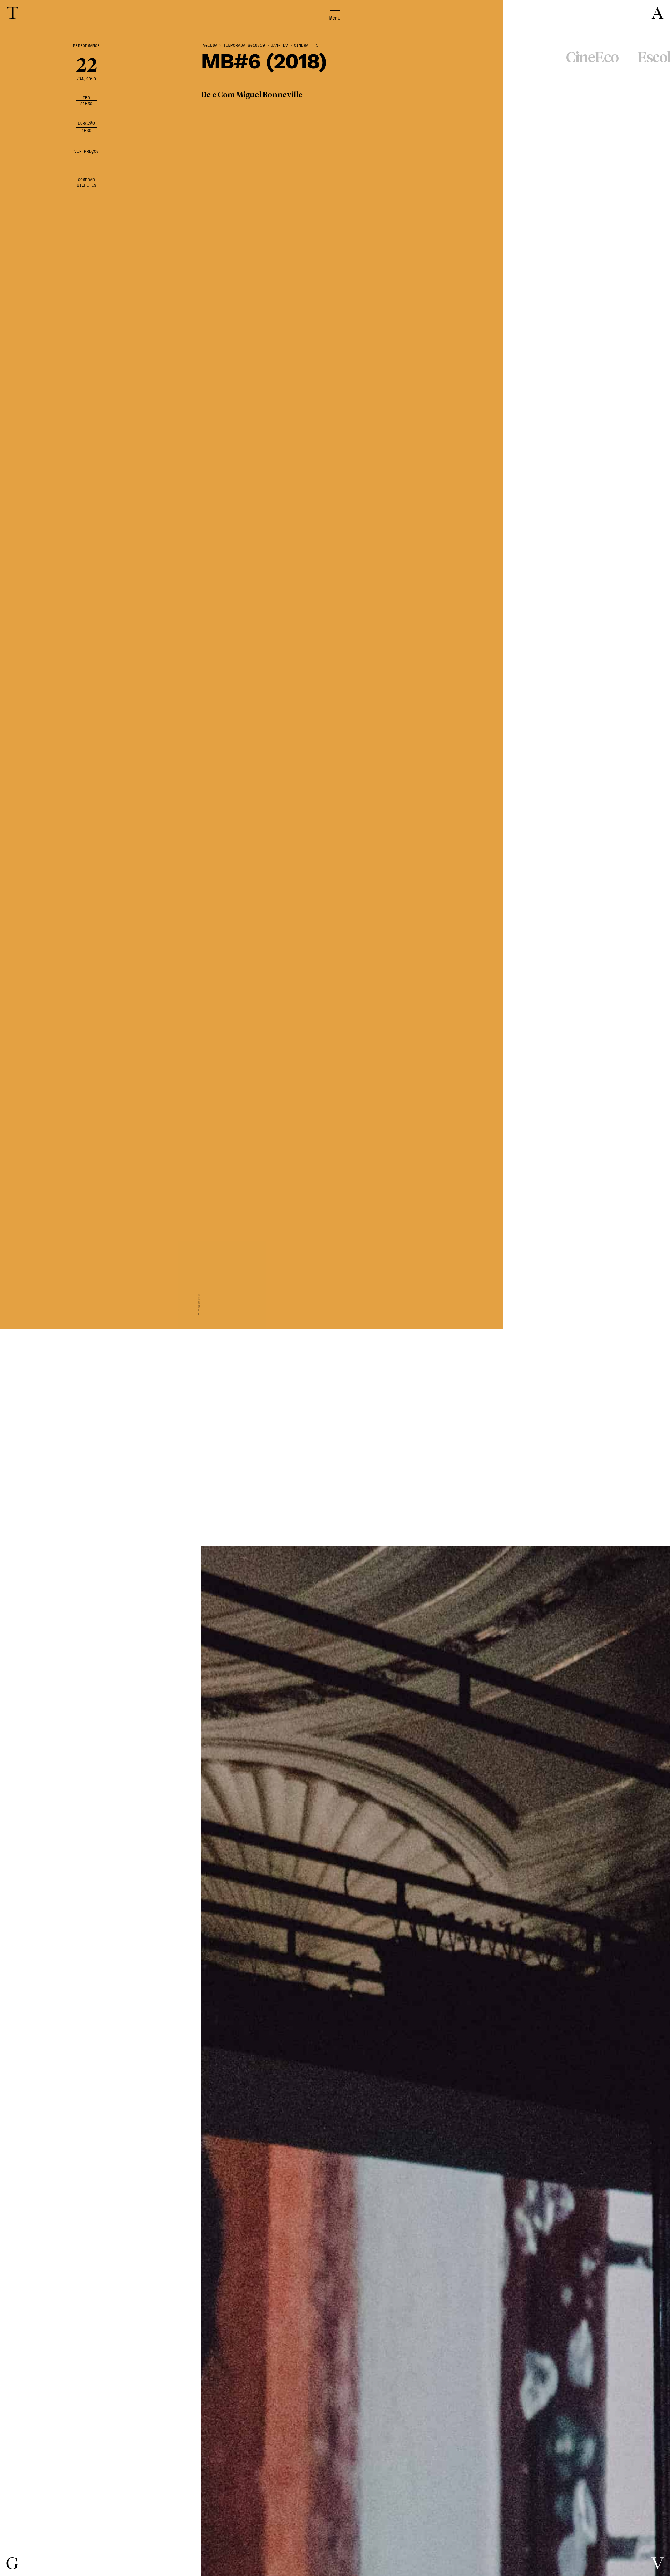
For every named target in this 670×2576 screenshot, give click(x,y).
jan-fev (279, 46)
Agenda (210, 46)
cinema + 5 (306, 46)
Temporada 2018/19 (244, 46)
